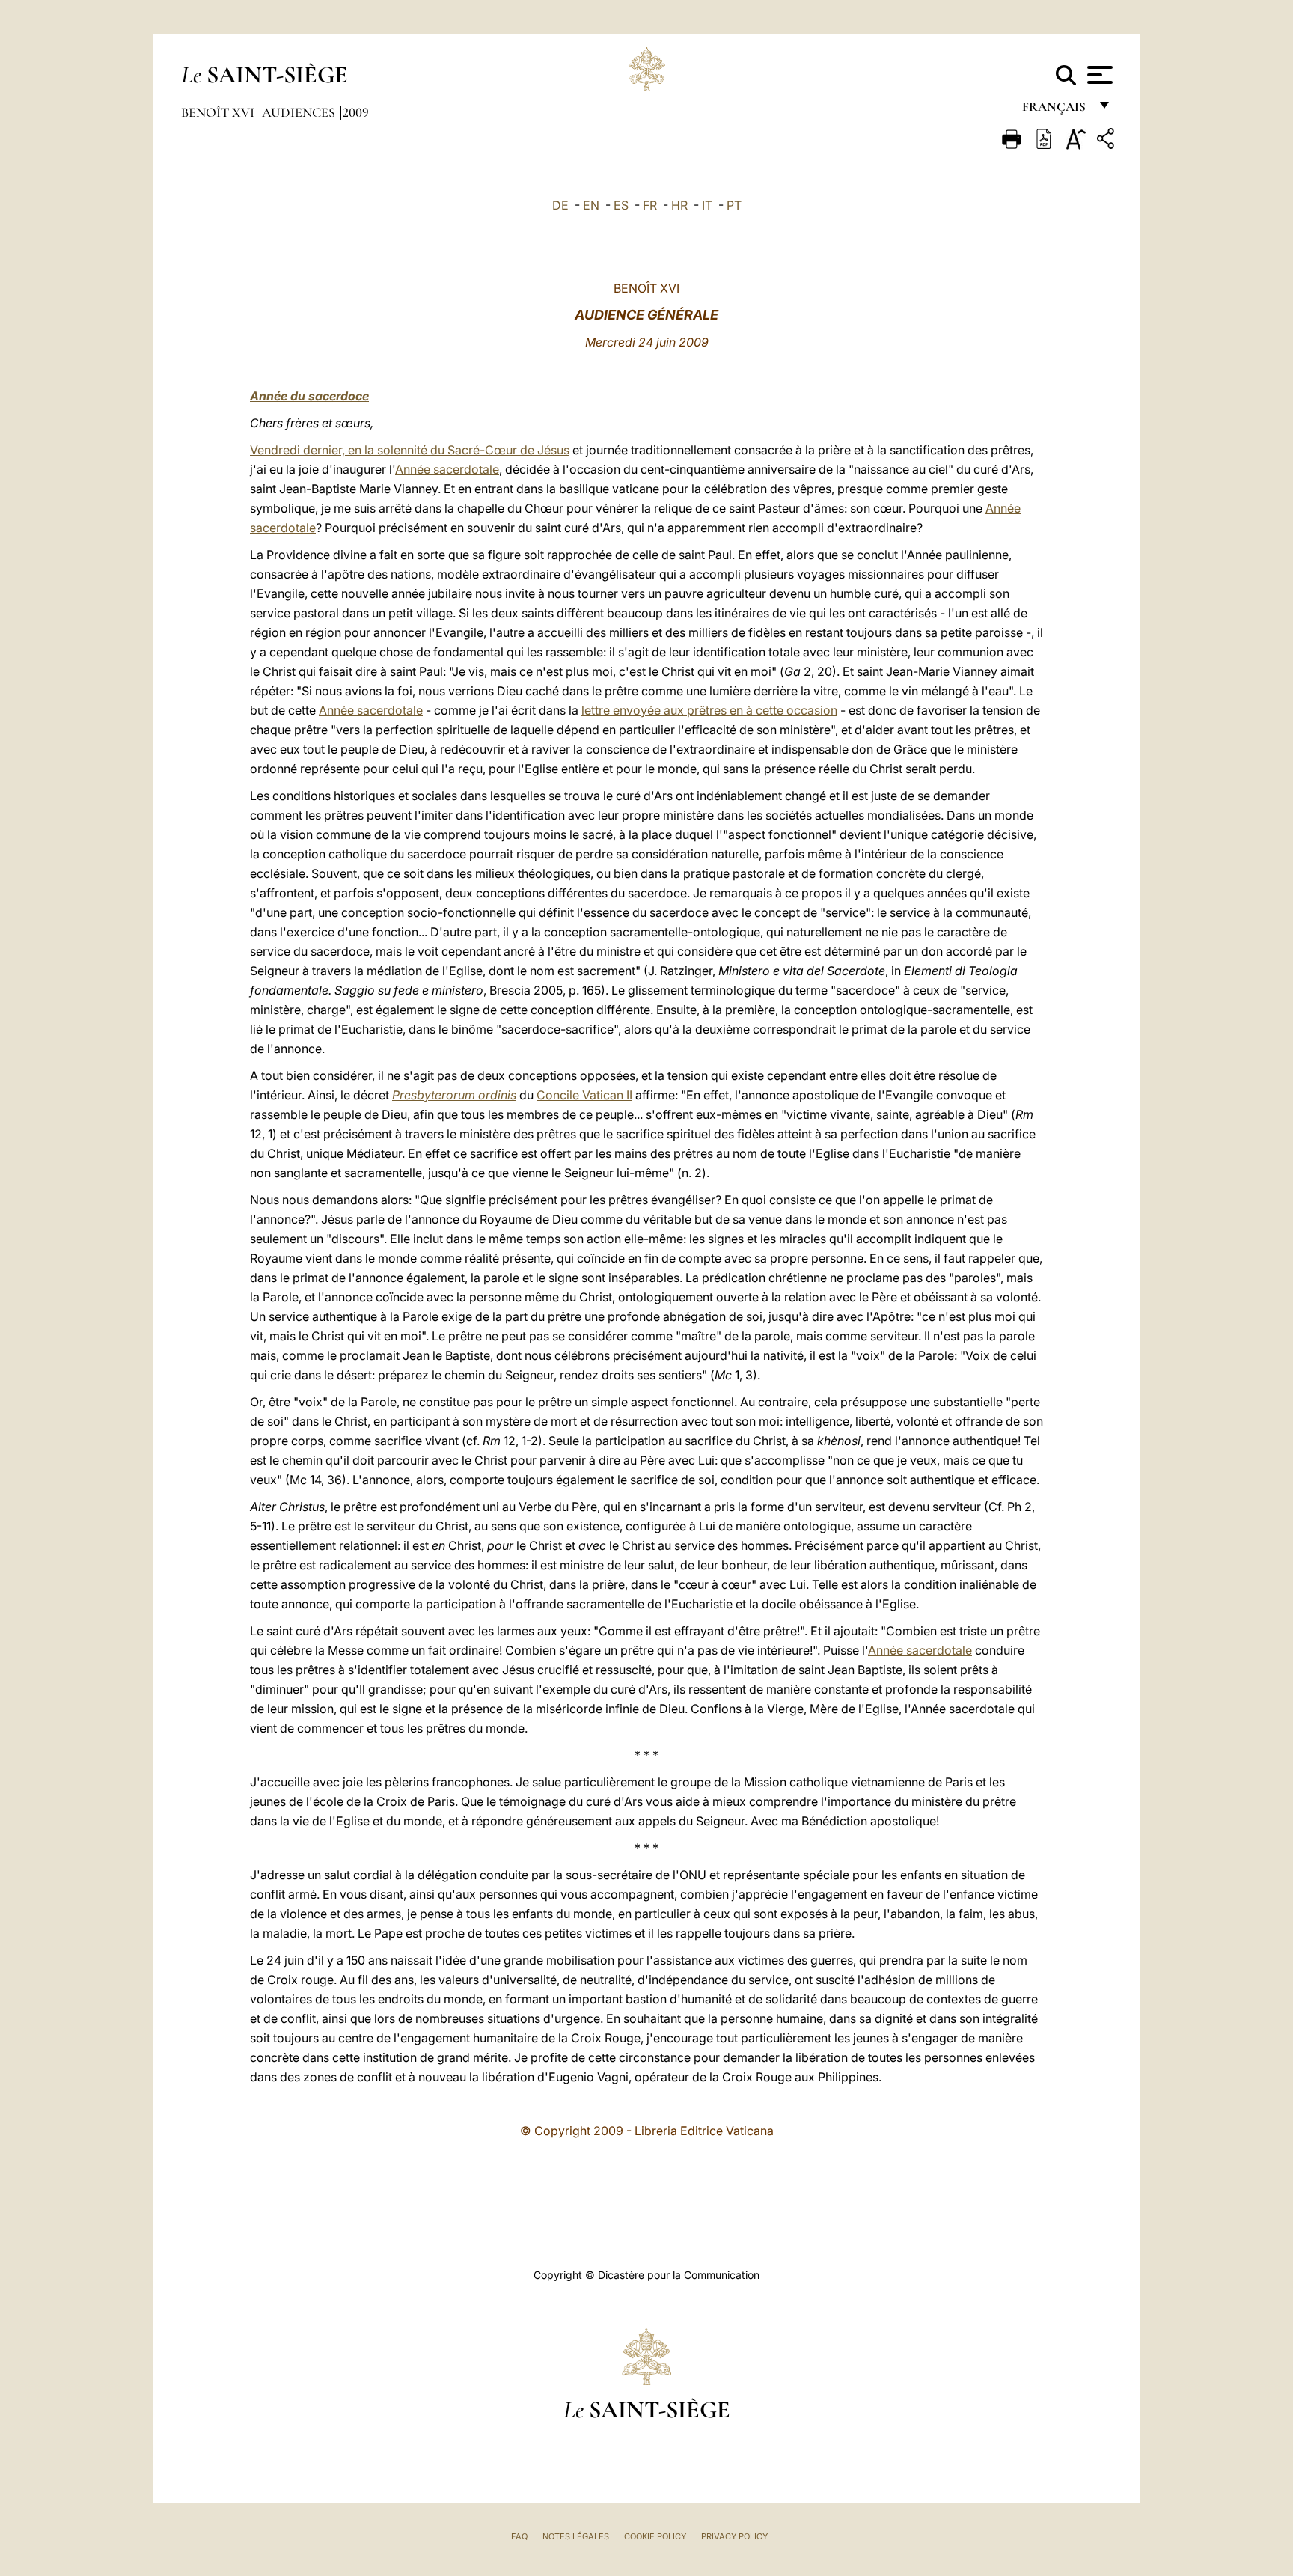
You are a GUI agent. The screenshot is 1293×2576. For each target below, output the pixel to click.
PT (734, 205)
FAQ (519, 2536)
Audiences (300, 112)
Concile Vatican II (584, 1095)
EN (591, 205)
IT (707, 205)
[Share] (1107, 141)
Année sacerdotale (447, 469)
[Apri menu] (1098, 75)
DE (560, 205)
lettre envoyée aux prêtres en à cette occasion (709, 710)
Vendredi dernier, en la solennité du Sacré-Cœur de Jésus (410, 450)
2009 (356, 112)
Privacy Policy (734, 2536)
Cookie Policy (655, 2536)
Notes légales (576, 2536)
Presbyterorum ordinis (454, 1095)
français (1055, 110)
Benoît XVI (219, 112)
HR (679, 205)
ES (621, 205)
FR (650, 205)
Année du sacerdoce (309, 396)
